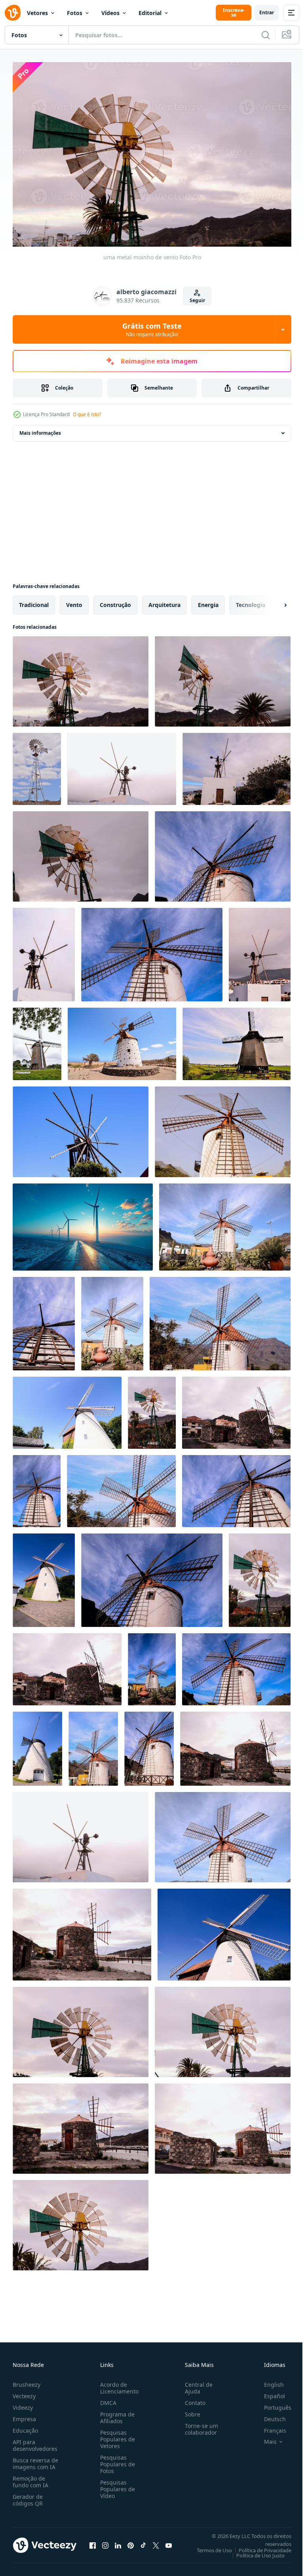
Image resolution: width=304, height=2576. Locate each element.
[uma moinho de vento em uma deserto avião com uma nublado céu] (37, 765)
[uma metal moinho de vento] (81, 677)
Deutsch (269, 2415)
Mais (264, 2438)
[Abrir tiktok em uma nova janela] (143, 2541)
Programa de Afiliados (116, 2414)
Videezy (23, 2404)
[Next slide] (273, 601)
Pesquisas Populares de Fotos (116, 2460)
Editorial (150, 13)
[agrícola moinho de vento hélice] (81, 2221)
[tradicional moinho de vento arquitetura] (152, 1665)
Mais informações (40, 429)
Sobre (189, 2410)
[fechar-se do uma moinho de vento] (223, 852)
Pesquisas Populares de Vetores (116, 2435)
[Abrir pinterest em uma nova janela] (131, 2541)
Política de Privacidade (259, 2546)
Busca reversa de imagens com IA (35, 2460)
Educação (25, 2427)
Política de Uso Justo (255, 2551)
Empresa (24, 2415)
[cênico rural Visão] (122, 1040)
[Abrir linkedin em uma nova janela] (118, 2541)
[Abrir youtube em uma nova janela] (169, 2541)
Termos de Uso (208, 2546)
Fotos (75, 13)
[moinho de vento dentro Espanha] (236, 1665)
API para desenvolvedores (35, 2441)
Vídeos (110, 13)
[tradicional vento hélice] (224, 1931)
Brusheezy (27, 2381)
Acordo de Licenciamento (118, 2384)
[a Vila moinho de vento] (67, 1409)
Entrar (267, 12)
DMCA (107, 2399)
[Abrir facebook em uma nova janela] (93, 2541)
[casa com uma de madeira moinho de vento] (260, 951)
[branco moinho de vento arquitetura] (44, 1576)
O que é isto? (87, 414)
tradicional (34, 601)
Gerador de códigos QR (28, 2496)
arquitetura (164, 601)
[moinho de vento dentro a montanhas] (121, 1487)
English (268, 2381)
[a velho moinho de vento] (81, 1128)
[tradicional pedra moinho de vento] (67, 1665)
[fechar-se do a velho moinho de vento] (236, 1487)
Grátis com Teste (152, 329)
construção (115, 601)
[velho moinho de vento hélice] (152, 1409)
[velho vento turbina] (81, 1833)
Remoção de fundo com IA (30, 2478)
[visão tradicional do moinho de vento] (223, 1128)
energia (208, 601)
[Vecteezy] (13, 13)
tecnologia (251, 601)
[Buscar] (266, 35)
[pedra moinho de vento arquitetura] (82, 1931)
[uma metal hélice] (223, 677)
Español (269, 2392)
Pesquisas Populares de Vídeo (116, 2485)
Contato (192, 2399)
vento (74, 601)
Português (272, 2404)
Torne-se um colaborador (198, 2425)
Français (269, 2427)
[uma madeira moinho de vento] (122, 765)
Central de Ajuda (196, 2384)
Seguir (197, 300)
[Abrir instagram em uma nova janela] (105, 2541)
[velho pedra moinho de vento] (236, 1409)
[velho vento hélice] (260, 1576)
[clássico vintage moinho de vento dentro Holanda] (37, 1040)
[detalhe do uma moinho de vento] (81, 852)
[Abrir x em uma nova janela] (156, 2541)
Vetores (37, 13)
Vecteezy (24, 2392)
